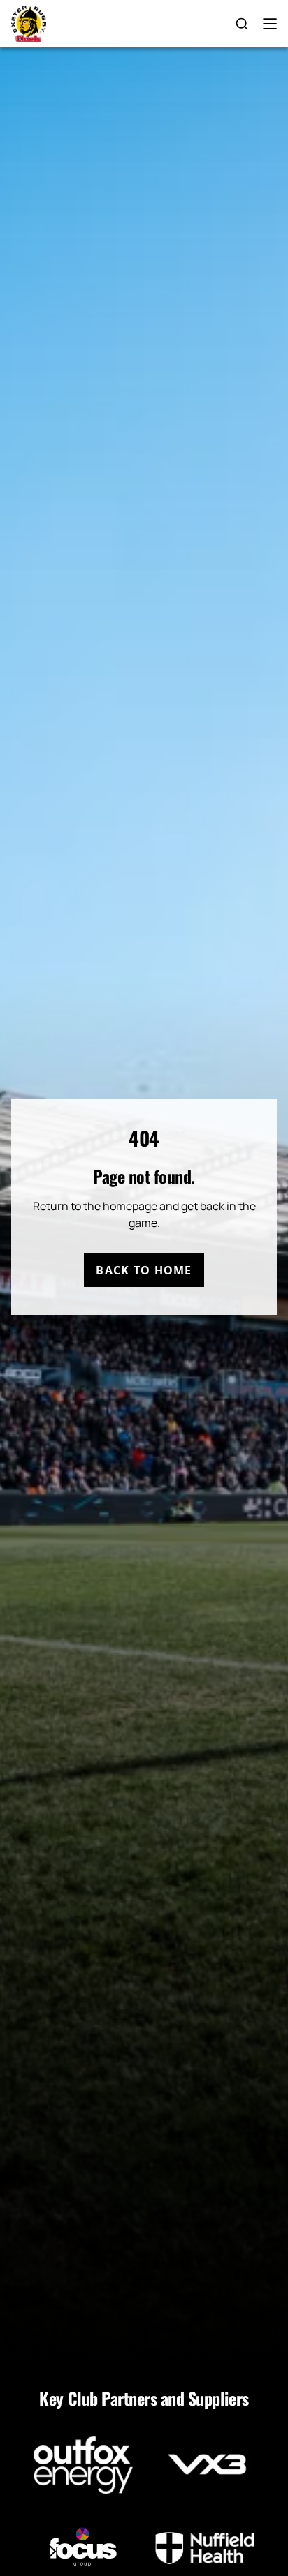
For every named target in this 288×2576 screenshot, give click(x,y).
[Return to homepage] (29, 24)
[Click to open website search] (242, 24)
